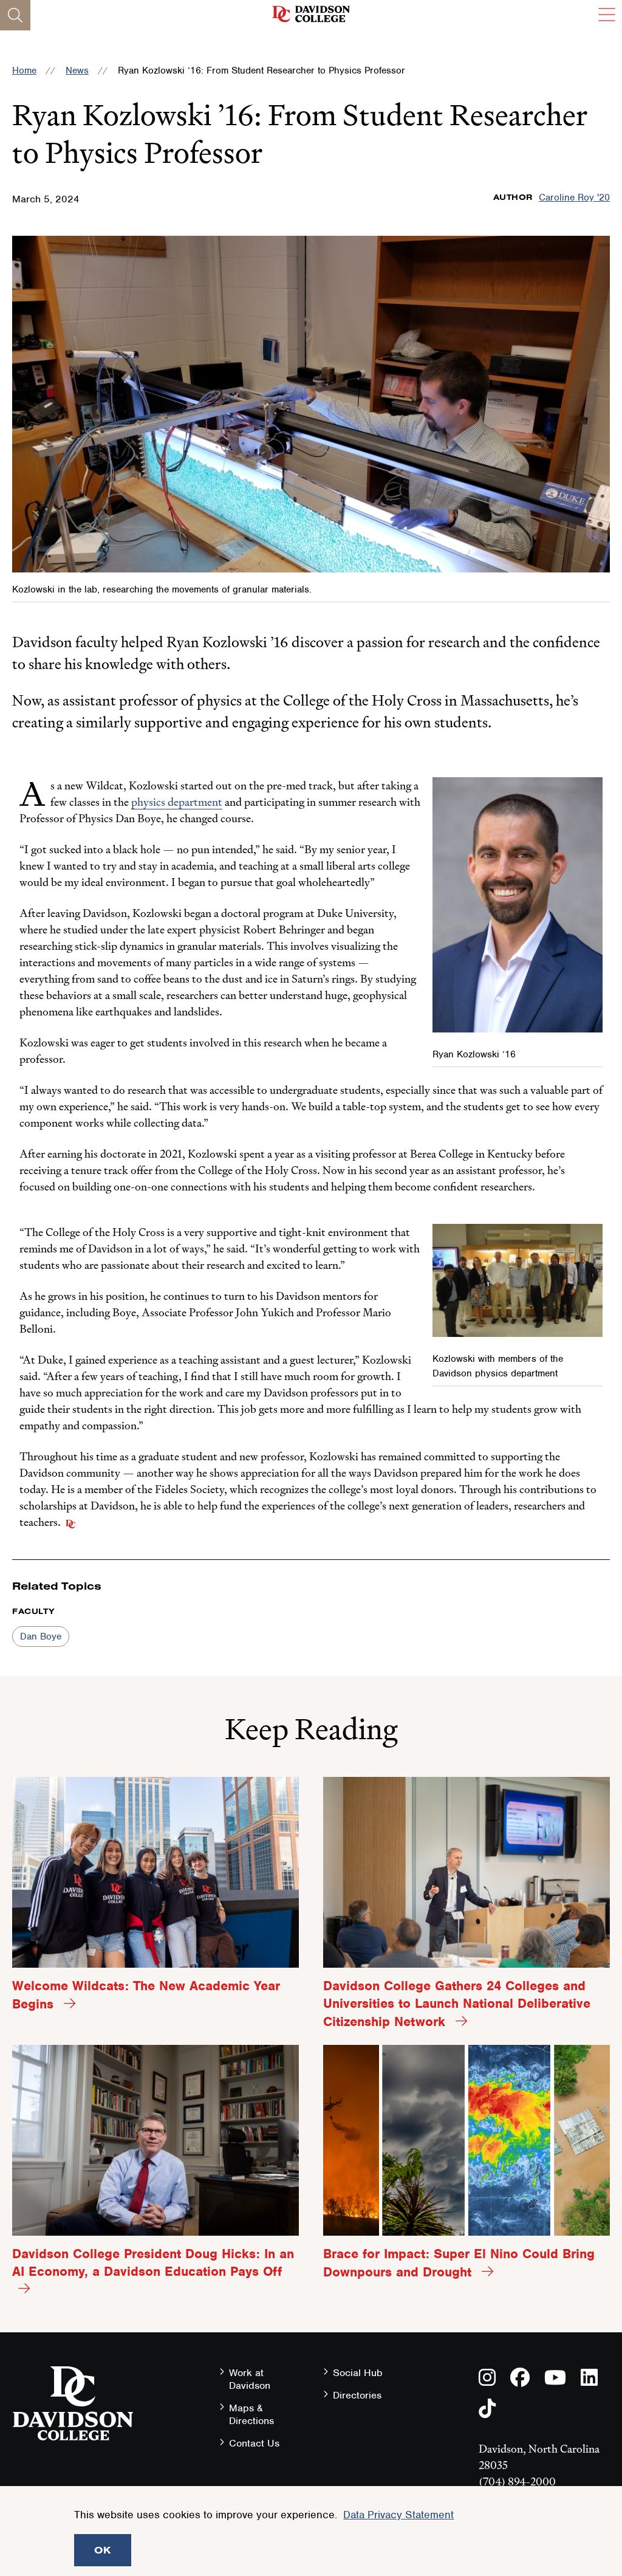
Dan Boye (41, 1637)
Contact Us (254, 2443)
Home (24, 70)
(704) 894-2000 (517, 2482)
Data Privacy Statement (398, 2515)
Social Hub (358, 2373)
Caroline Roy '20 (574, 197)
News (77, 70)
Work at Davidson (250, 2379)
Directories (357, 2395)
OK (103, 2550)
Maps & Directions (251, 2414)
